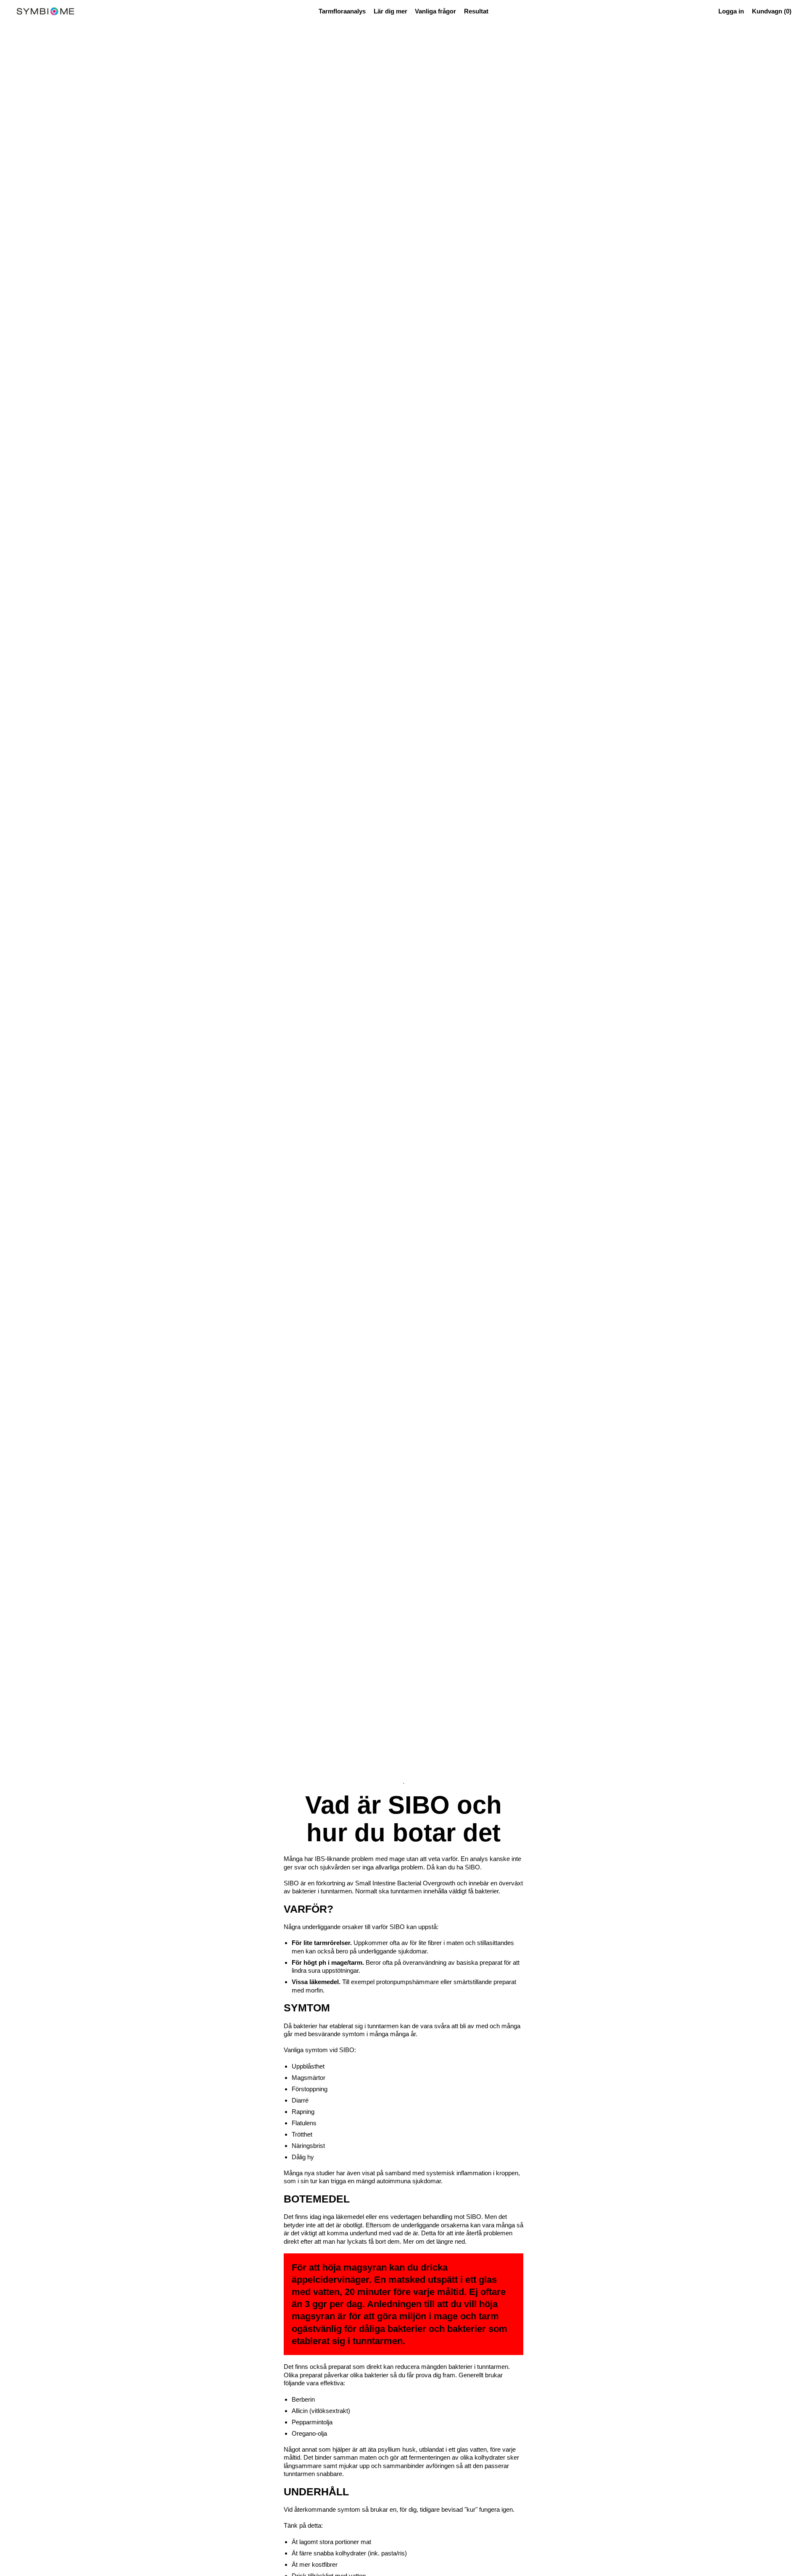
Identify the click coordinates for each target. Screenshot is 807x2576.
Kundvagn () (771, 13)
